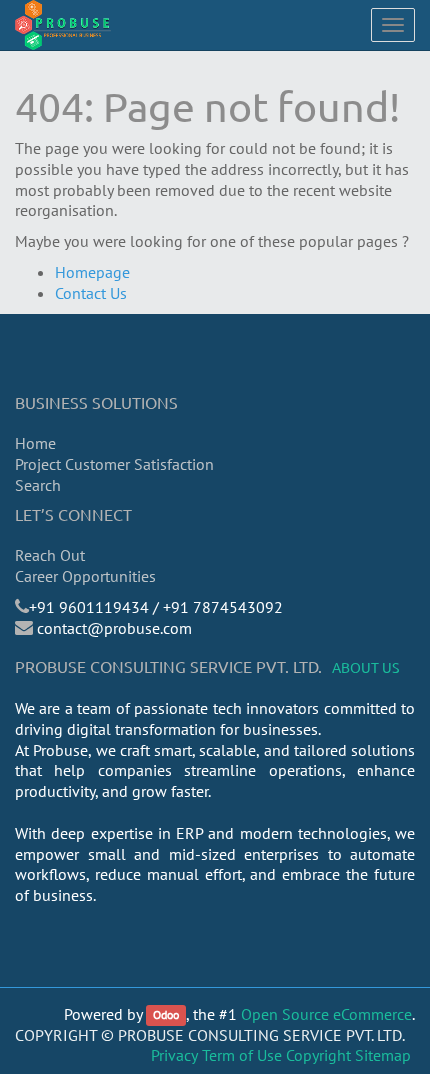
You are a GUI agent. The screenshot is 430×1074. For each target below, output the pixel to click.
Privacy (174, 1055)
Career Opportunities (85, 576)
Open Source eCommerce (326, 1014)
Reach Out (50, 555)
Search (38, 485)
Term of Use (242, 1055)
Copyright (318, 1055)
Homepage (92, 272)
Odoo (166, 1015)
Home (35, 443)
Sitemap (383, 1055)
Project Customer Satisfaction (114, 464)
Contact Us (91, 293)
